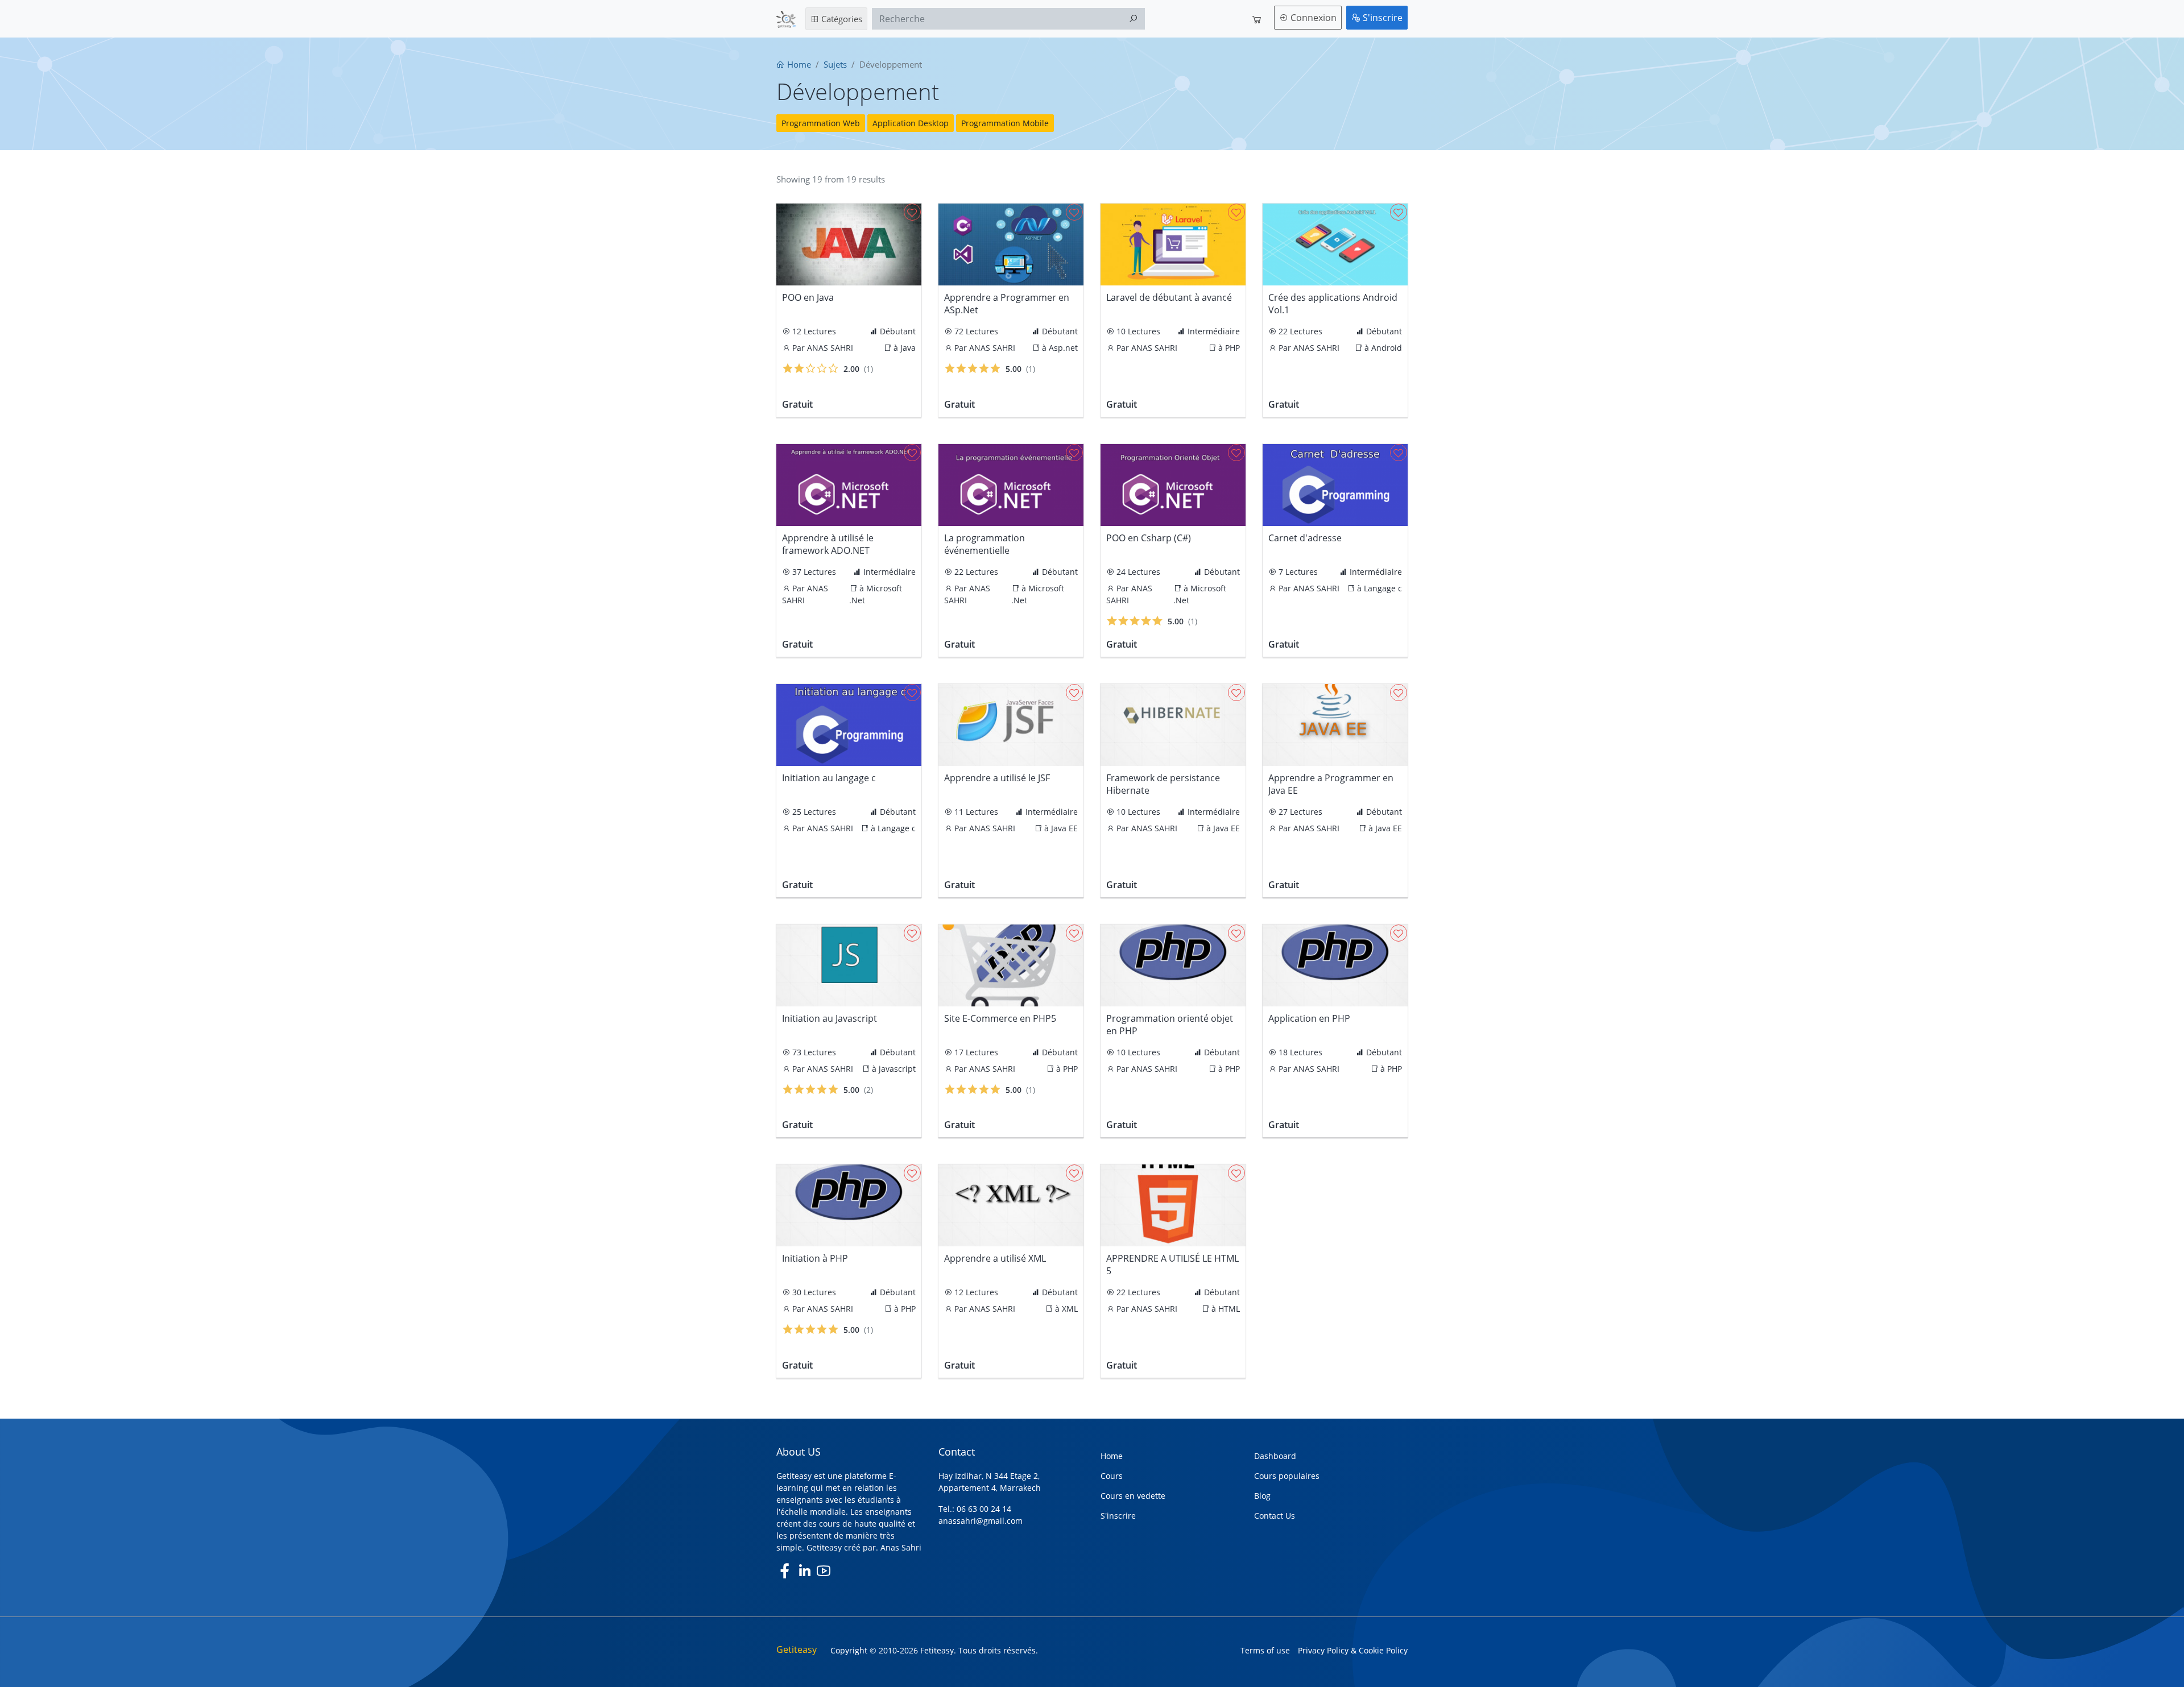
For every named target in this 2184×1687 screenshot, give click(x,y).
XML (1070, 1309)
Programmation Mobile (1005, 123)
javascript (897, 1069)
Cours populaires (1287, 1476)
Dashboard (1275, 1456)
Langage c (1383, 588)
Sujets (835, 64)
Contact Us (1275, 1516)
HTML (1229, 1309)
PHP (1232, 348)
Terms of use (1265, 1650)
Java (908, 348)
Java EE (1064, 828)
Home (798, 64)
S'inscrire (1381, 18)
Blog (1262, 1496)
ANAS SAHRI (830, 348)
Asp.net (1063, 348)
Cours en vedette (1133, 1496)
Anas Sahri (901, 1547)
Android (1387, 348)
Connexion (1312, 18)
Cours (1112, 1476)
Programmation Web (821, 123)
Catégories (841, 19)
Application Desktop (911, 123)
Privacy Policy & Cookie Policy (1353, 1650)
